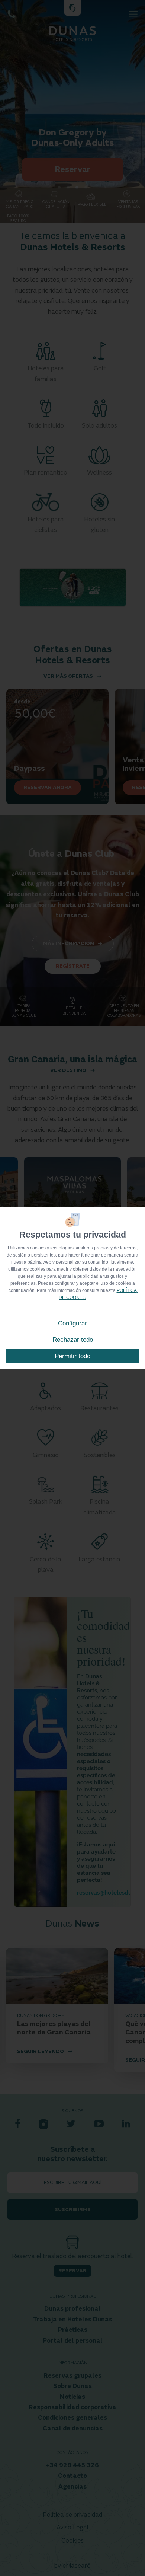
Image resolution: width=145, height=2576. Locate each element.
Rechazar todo (73, 1340)
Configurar (72, 1323)
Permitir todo (72, 1356)
